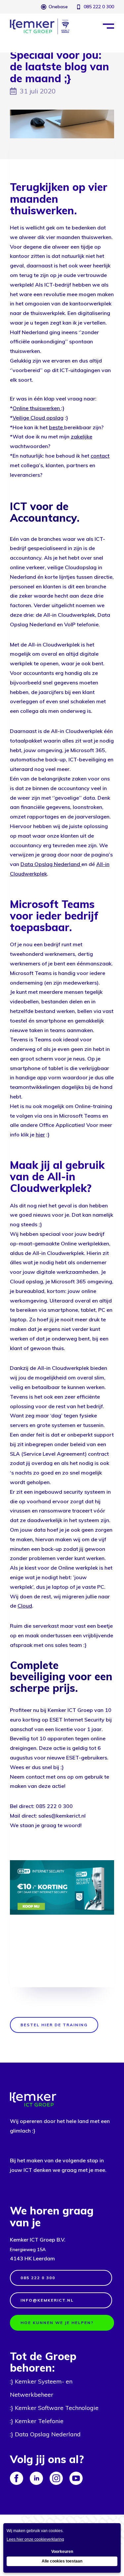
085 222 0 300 (99, 7)
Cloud (25, 1606)
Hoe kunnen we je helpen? (57, 2323)
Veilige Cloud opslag (38, 418)
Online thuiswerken (36, 408)
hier (40, 1134)
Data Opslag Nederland (51, 864)
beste (56, 427)
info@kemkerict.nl (47, 2300)
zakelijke (82, 436)
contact (100, 456)
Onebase (58, 7)
